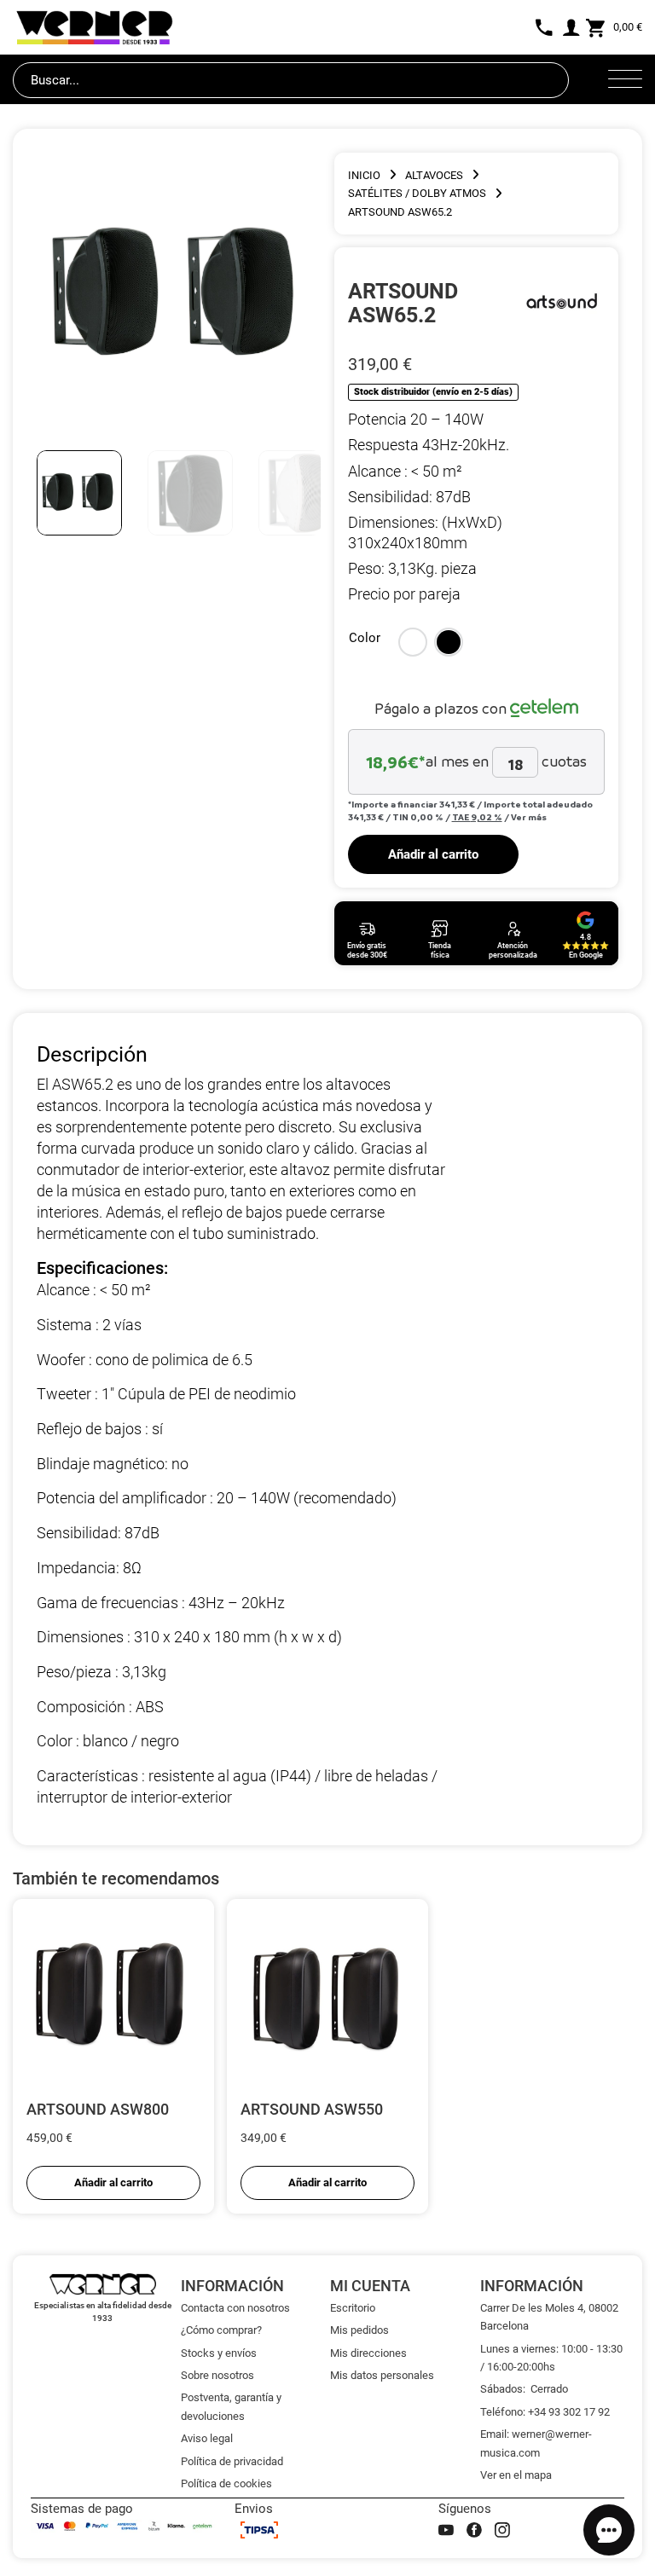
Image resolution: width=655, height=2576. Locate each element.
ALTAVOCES (434, 175)
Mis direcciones (368, 2353)
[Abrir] (625, 80)
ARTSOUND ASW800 (98, 2109)
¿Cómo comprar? (221, 2330)
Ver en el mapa (516, 2475)
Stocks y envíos (219, 2353)
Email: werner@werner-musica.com (536, 2443)
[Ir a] (562, 303)
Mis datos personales (382, 2375)
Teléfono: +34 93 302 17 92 (545, 2412)
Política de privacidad (232, 2461)
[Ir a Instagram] (502, 2530)
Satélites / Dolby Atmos (417, 193)
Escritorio (353, 2308)
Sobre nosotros (217, 2375)
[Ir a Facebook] (474, 2530)
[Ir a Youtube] (446, 2530)
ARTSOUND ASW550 (312, 2109)
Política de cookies (226, 2483)
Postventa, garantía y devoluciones (231, 2406)
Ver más (529, 817)
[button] (413, 642)
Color (365, 638)
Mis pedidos (359, 2330)
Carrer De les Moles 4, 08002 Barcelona (549, 2317)
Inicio (364, 175)
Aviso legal (207, 2438)
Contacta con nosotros (235, 2308)
